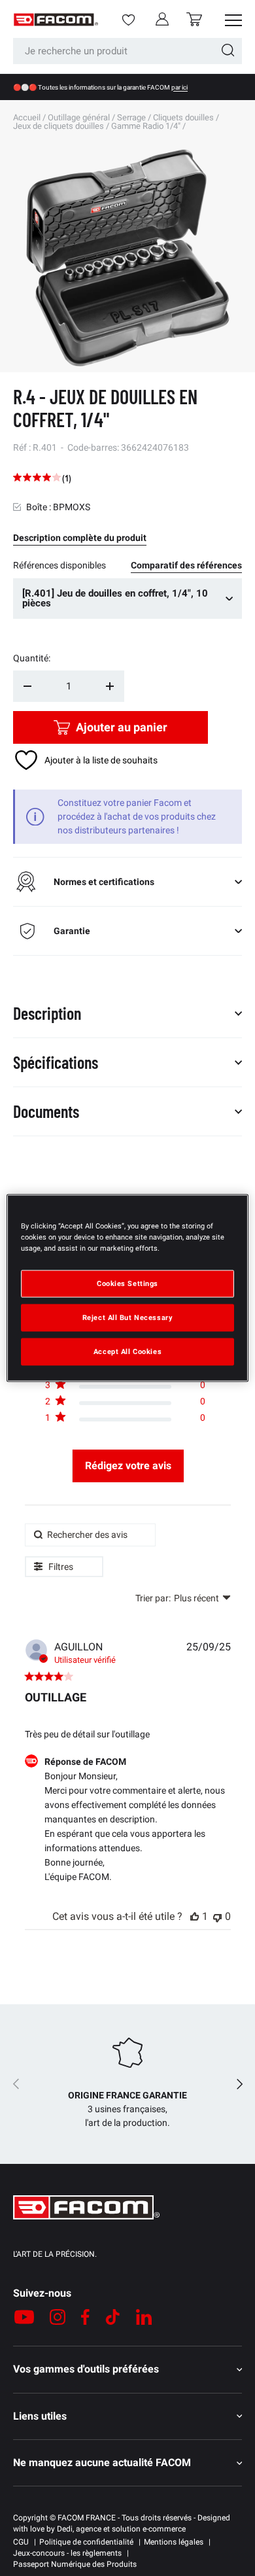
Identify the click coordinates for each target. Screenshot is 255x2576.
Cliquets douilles (183, 117)
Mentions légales (174, 2542)
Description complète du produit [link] (80, 538)
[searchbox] (90, 1535)
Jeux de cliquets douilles (59, 126)
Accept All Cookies (127, 1351)
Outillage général (79, 117)
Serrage (131, 117)
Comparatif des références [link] (186, 565)
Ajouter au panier (122, 727)
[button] (194, 19)
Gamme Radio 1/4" (146, 126)
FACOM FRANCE (87, 2518)
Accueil (27, 117)
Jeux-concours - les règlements (67, 2553)
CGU (21, 2542)
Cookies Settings (127, 1283)
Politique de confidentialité (86, 2542)
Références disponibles (59, 565)
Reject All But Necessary (128, 1317)
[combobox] (127, 51)
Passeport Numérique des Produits (75, 2564)
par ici (179, 87)
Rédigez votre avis (128, 1466)
